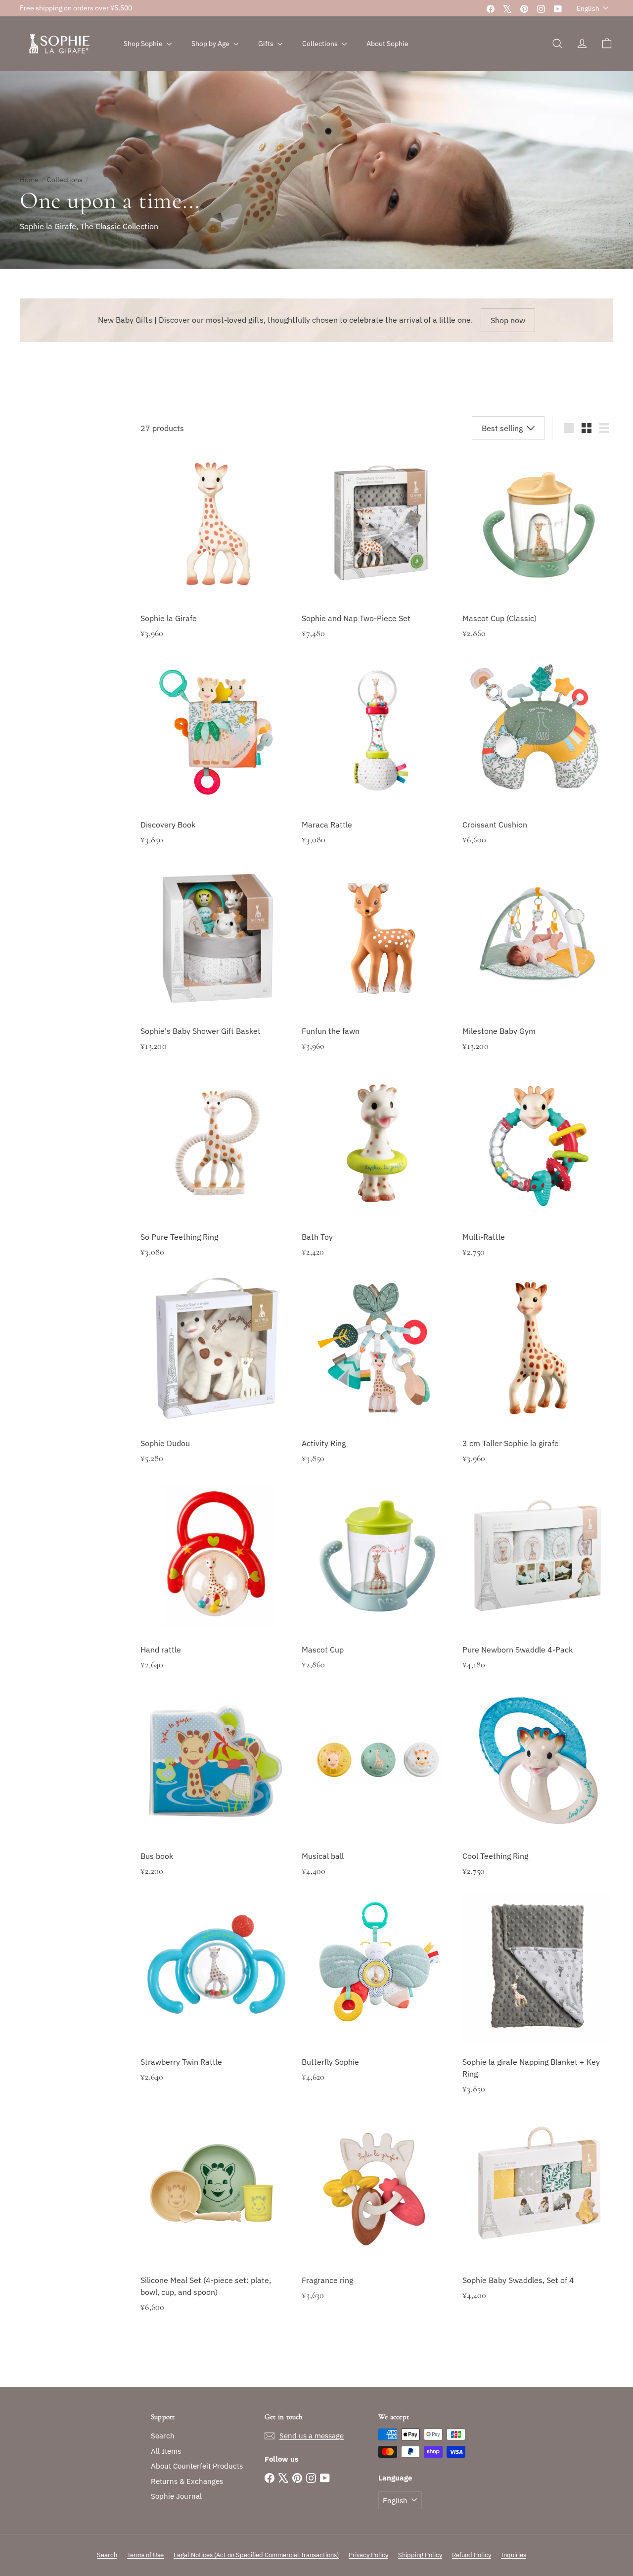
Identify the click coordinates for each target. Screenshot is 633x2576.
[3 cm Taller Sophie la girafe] (538, 1383)
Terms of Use (145, 2555)
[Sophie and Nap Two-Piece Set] (377, 558)
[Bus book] (216, 1796)
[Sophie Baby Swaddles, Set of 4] (538, 2220)
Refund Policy (472, 2555)
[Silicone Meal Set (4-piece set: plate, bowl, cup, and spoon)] (216, 2226)
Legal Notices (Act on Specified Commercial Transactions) (256, 2555)
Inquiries (514, 2555)
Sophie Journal (176, 2496)
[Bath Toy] (377, 1177)
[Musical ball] (377, 1796)
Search (163, 2436)
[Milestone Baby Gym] (538, 971)
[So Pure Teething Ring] (216, 1177)
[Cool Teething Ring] (538, 1796)
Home (29, 180)
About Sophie (387, 44)
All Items (166, 2451)
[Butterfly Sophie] (377, 2002)
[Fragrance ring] (377, 2220)
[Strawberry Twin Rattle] (216, 2002)
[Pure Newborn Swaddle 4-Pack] (538, 1589)
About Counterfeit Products (197, 2466)
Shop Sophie (144, 44)
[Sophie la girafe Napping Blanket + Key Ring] (538, 2008)
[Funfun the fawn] (377, 971)
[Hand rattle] (216, 1589)
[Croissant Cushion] (538, 764)
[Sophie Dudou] (216, 1383)
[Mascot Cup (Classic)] (538, 558)
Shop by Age (211, 44)
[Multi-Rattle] (538, 1177)
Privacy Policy (368, 2555)
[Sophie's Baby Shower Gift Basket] (216, 971)
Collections (321, 44)
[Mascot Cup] (377, 1589)
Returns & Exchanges (187, 2481)
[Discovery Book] (216, 764)
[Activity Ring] (377, 1383)
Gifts (267, 44)
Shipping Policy (420, 2555)
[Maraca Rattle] (377, 764)
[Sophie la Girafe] (216, 558)
